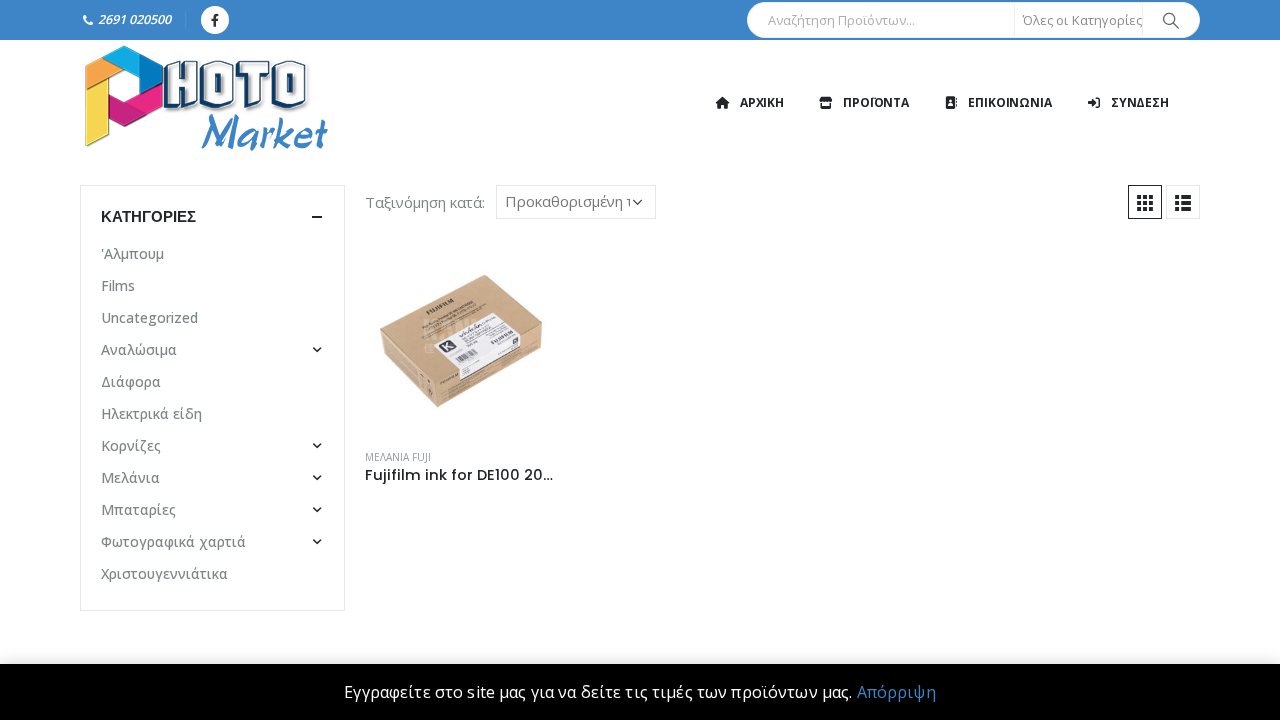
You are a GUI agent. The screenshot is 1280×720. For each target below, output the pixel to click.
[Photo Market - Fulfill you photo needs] (205, 102)
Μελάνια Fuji (398, 457)
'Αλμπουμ (132, 253)
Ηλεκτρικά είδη (151, 413)
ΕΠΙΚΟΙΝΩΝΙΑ (1010, 102)
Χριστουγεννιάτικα (164, 573)
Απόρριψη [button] (896, 692)
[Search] (1171, 20)
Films (118, 285)
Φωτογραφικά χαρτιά (173, 541)
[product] (462, 336)
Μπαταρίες (138, 509)
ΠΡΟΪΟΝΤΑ (876, 102)
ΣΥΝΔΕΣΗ (1140, 102)
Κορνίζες (131, 445)
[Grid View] (1145, 202)
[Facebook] (215, 20)
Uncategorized (149, 317)
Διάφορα (131, 381)
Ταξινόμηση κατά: (425, 202)
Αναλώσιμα (139, 349)
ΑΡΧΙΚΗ (762, 102)
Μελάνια (130, 477)
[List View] (1183, 202)
